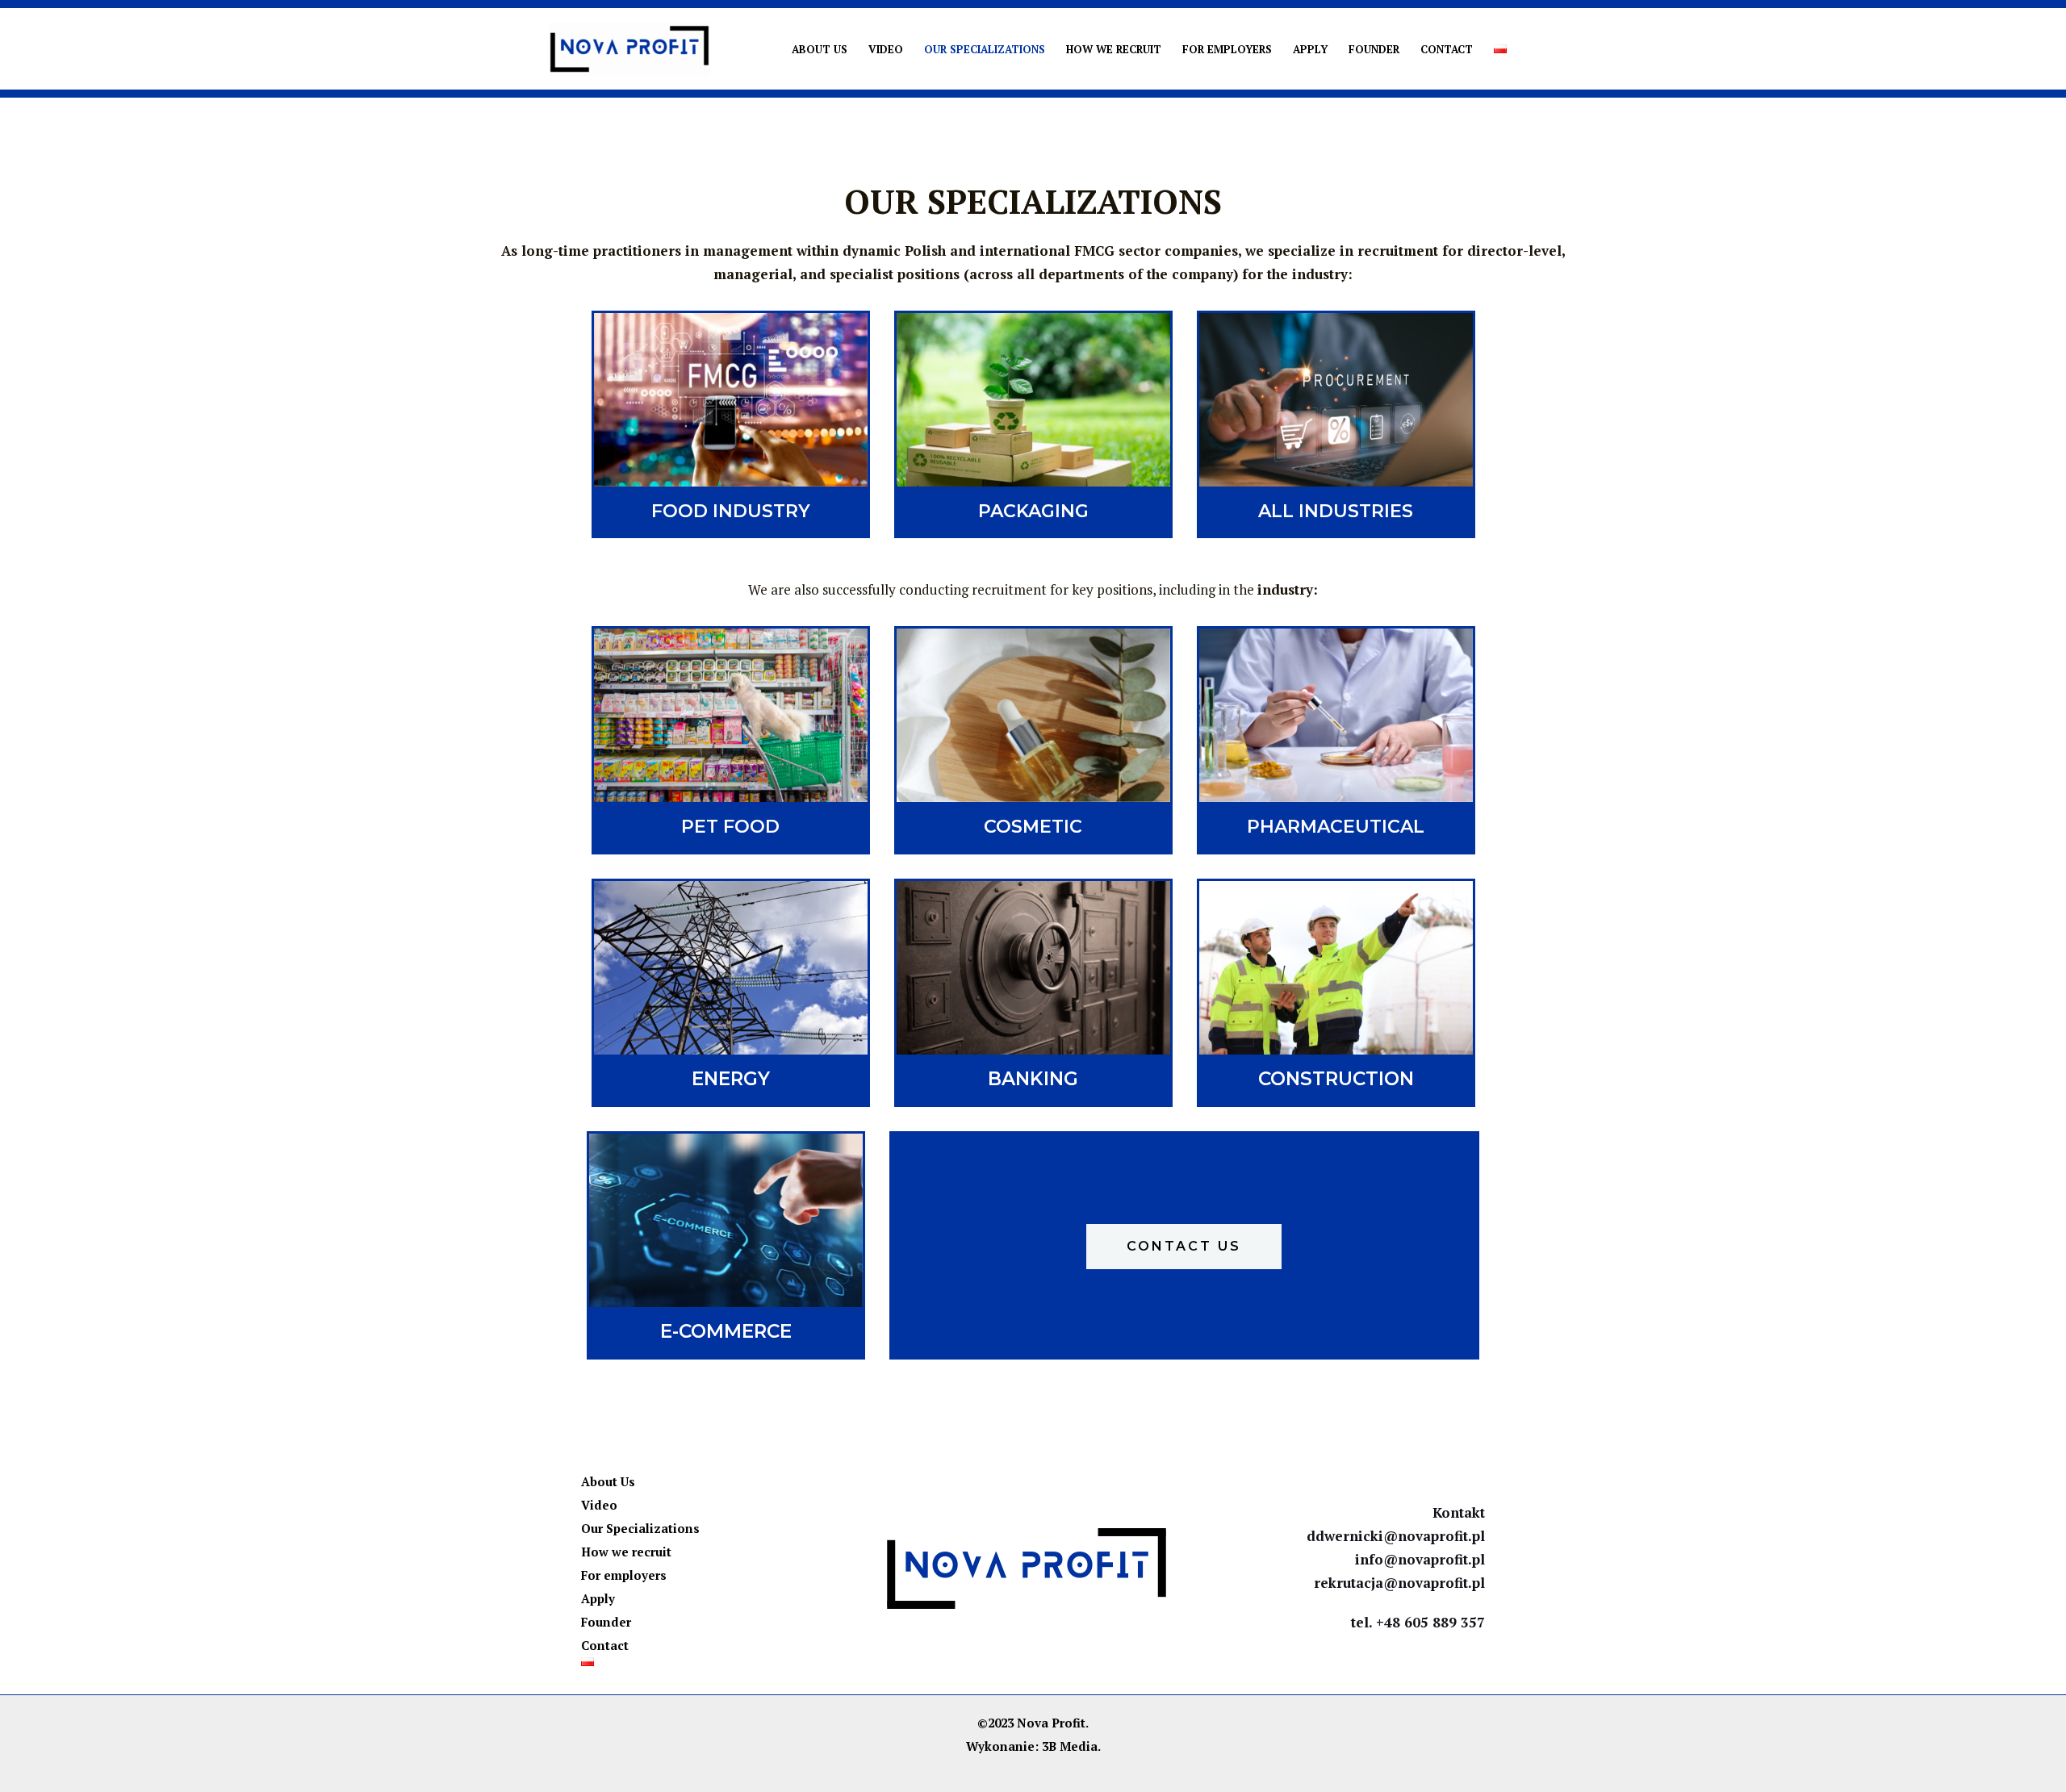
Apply (1310, 49)
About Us (820, 49)
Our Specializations (985, 49)
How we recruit (1114, 49)
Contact (1447, 49)
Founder (1374, 49)
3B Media (1070, 1746)
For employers (1227, 49)
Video (886, 49)
